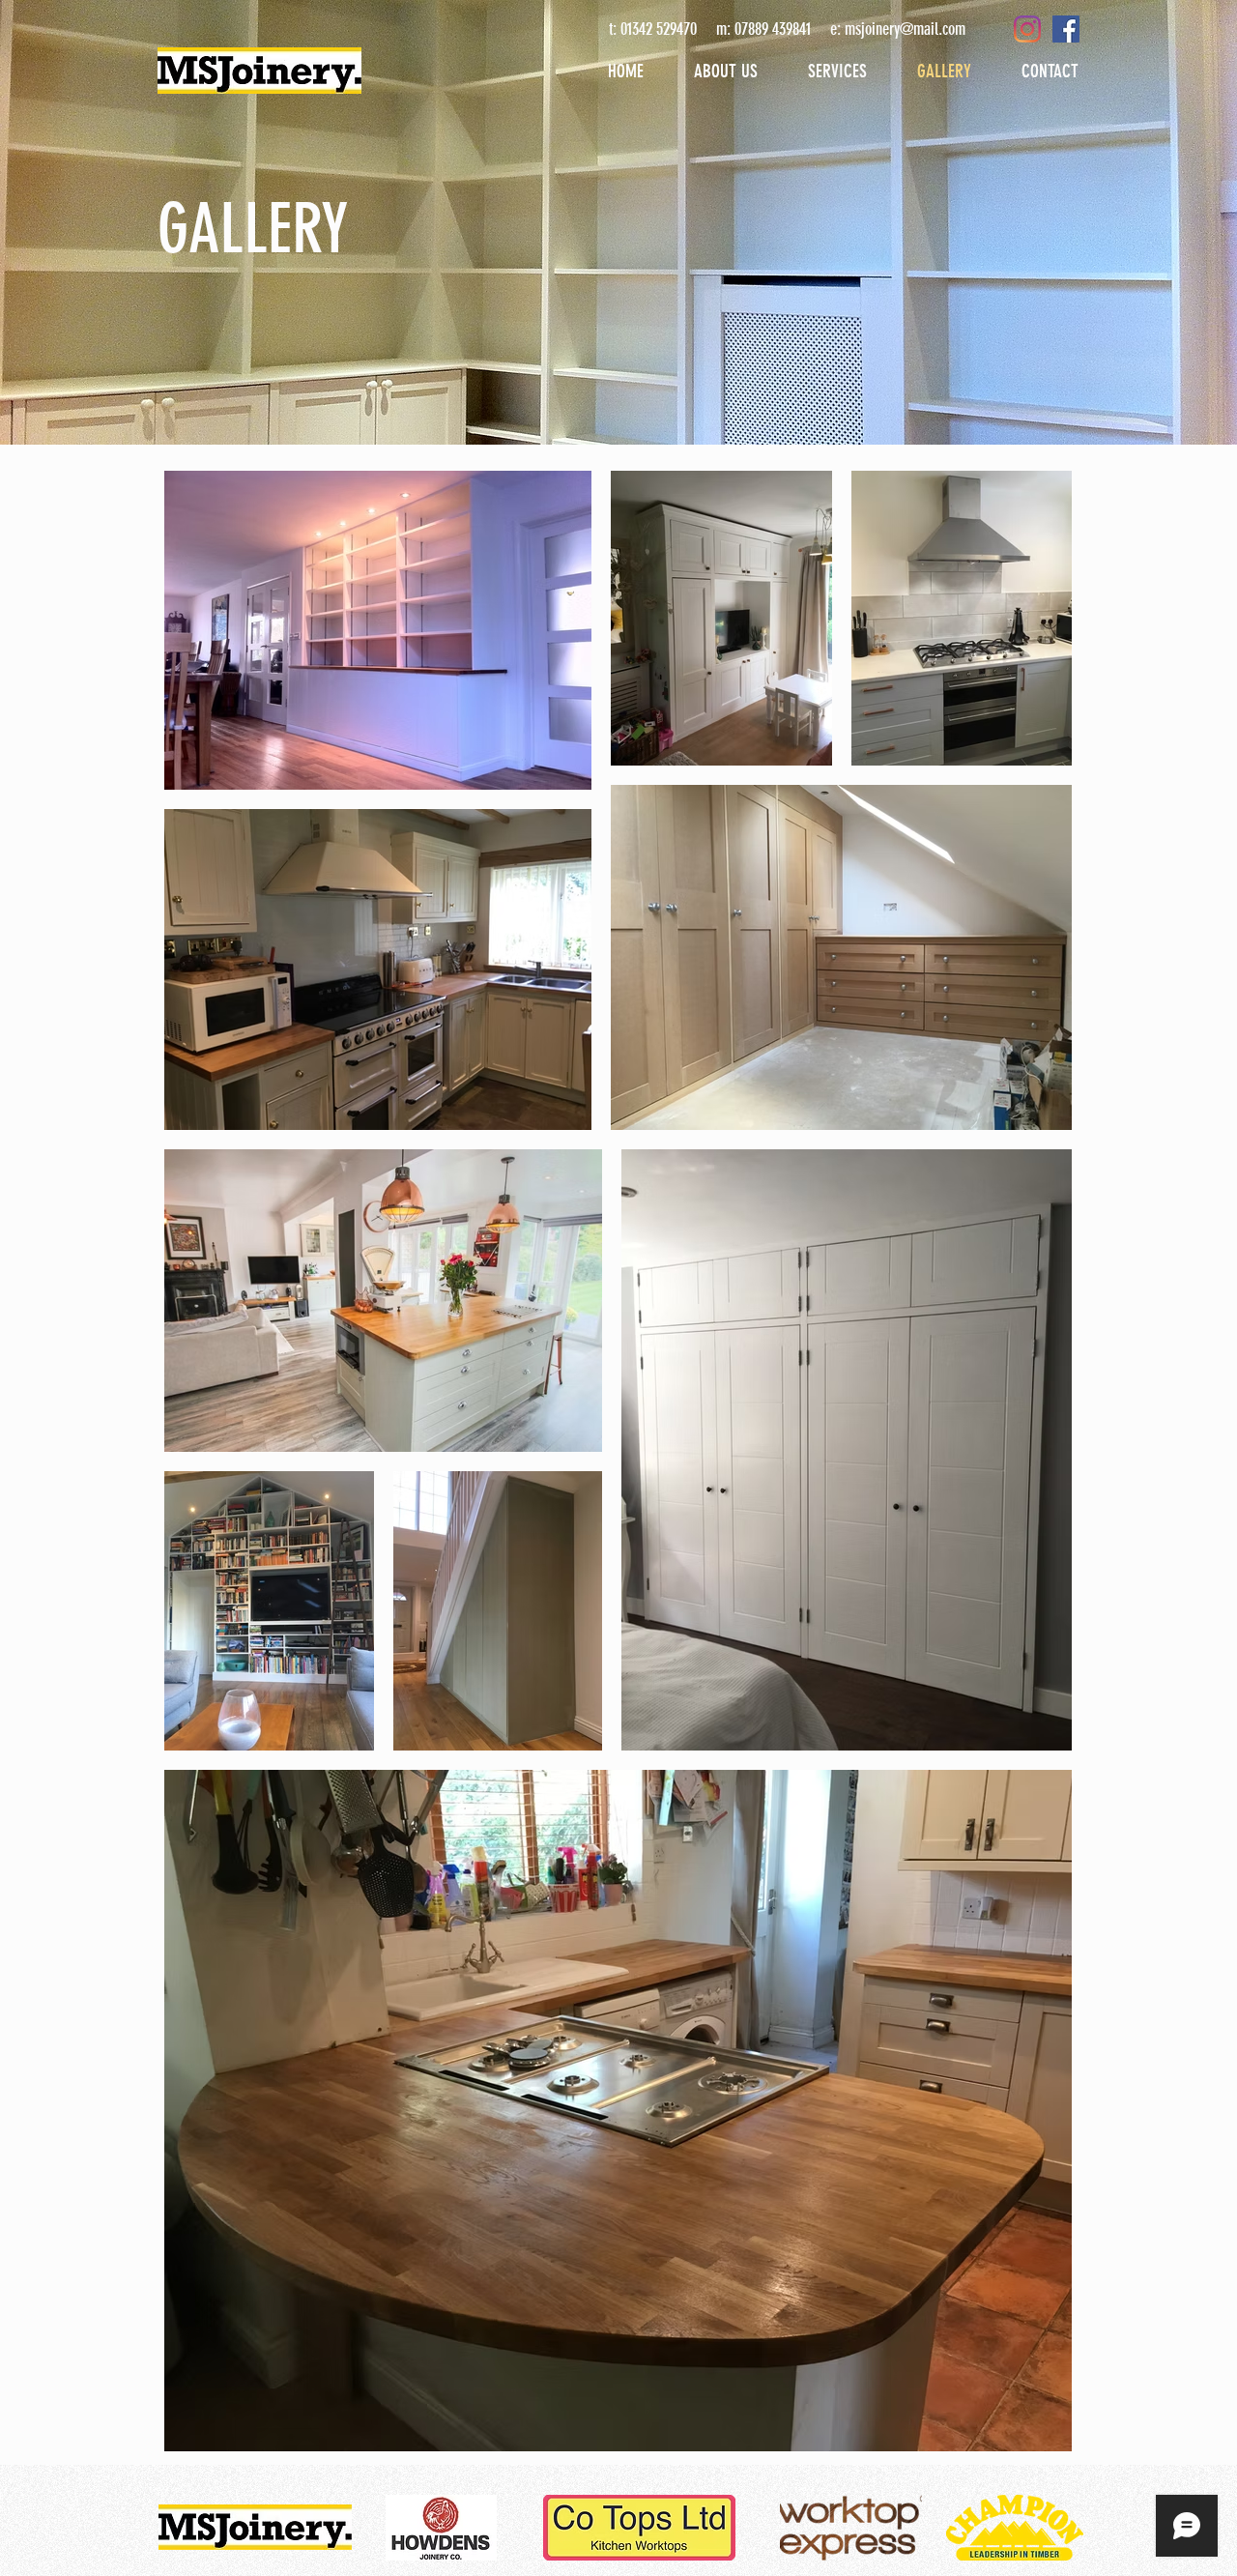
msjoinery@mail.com (905, 29)
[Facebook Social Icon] (1066, 29)
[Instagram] (1027, 29)
